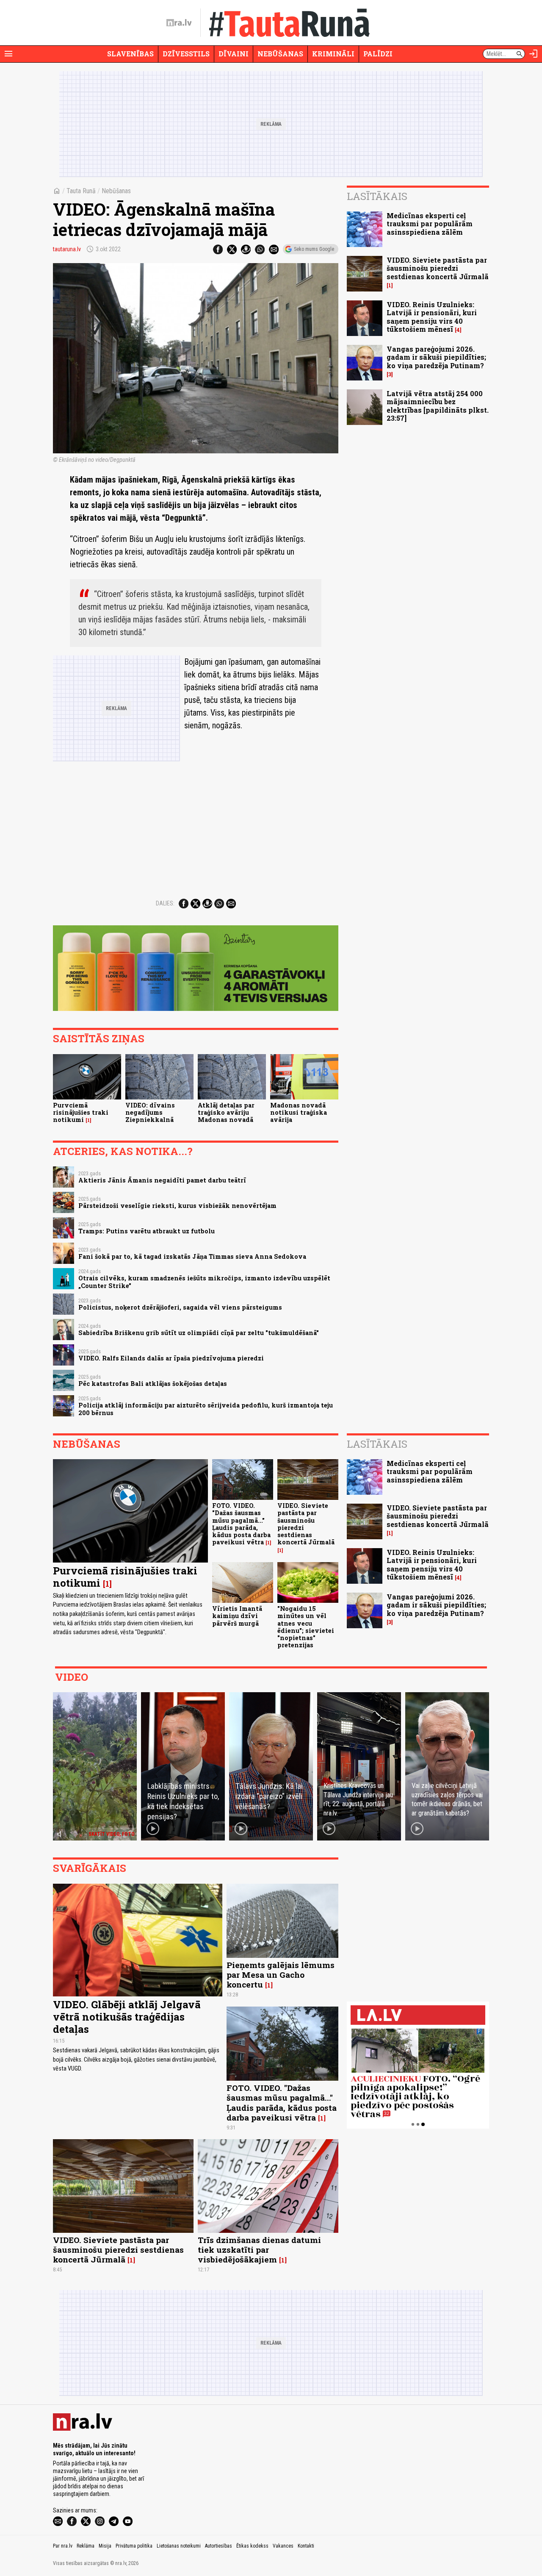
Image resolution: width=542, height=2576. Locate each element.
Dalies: (165, 903)
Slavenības (130, 54)
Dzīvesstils (186, 54)
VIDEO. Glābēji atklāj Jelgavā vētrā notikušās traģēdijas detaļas (127, 2017)
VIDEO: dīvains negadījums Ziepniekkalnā (150, 1113)
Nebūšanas (280, 54)
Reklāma (86, 2546)
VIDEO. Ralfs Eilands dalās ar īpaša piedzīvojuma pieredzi (171, 1358)
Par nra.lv (63, 2546)
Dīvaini (234, 54)
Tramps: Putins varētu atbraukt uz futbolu (147, 1231)
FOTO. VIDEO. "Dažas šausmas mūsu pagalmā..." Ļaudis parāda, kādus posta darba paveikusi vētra (241, 1524)
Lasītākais (377, 196)
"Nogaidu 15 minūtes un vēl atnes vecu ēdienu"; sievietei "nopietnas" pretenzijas (306, 1627)
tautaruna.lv (67, 249)
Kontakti (306, 2546)
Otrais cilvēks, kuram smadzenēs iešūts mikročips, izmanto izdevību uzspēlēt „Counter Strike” (204, 1282)
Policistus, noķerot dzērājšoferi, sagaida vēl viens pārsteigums (180, 1307)
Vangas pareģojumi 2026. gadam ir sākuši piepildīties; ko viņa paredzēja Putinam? (436, 357)
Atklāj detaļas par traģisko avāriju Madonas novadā (226, 1113)
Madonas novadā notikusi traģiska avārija (299, 1113)
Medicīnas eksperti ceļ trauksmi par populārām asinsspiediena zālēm (430, 223)
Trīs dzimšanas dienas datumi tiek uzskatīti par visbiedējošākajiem (259, 2250)
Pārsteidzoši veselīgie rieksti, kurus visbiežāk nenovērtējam (177, 1206)
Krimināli (333, 54)
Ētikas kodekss (252, 2546)
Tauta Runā (81, 191)
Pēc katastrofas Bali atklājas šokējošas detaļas (153, 1384)
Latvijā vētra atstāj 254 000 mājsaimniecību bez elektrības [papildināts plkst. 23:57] (438, 406)
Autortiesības (218, 2546)
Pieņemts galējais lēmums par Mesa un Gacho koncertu (281, 1975)
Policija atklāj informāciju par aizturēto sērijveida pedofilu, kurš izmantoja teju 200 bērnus (206, 1409)
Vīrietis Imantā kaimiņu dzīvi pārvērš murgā (237, 1616)
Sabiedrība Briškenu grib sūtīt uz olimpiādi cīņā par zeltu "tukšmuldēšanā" (199, 1333)
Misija (105, 2546)
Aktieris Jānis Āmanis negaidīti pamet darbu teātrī (162, 1180)
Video (72, 1677)
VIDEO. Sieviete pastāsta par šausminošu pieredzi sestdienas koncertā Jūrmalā (438, 268)
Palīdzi (378, 54)
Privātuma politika (134, 2546)
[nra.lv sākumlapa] (179, 23)
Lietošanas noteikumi (179, 2546)
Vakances (283, 2546)
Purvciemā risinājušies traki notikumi (81, 1113)
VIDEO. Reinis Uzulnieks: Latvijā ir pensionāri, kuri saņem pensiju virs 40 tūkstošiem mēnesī (432, 317)
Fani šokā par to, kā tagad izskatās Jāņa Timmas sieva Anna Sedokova (192, 1256)
